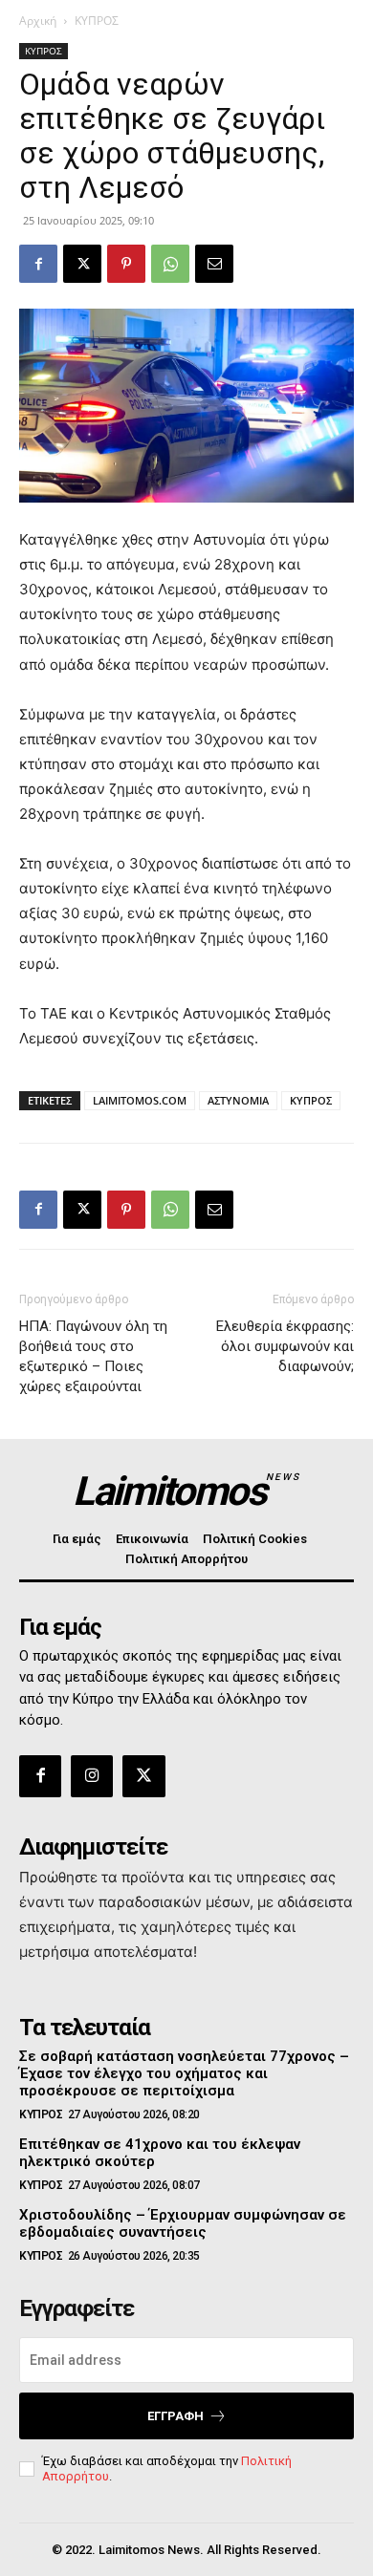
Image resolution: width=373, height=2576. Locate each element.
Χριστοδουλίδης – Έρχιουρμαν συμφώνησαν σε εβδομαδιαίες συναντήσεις (183, 2223)
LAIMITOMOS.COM (140, 1100)
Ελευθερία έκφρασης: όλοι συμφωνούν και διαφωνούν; (285, 1346)
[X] (82, 264)
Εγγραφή (176, 2416)
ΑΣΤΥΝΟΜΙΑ (238, 1100)
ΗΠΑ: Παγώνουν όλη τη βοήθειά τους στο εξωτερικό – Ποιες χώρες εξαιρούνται (93, 1356)
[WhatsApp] (170, 264)
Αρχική (38, 21)
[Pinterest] (126, 264)
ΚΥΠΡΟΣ (97, 21)
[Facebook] (38, 264)
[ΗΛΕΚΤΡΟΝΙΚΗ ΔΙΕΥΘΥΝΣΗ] (214, 264)
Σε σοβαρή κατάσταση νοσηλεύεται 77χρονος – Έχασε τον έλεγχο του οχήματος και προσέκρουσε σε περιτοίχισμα (184, 2073)
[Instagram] (92, 1776)
